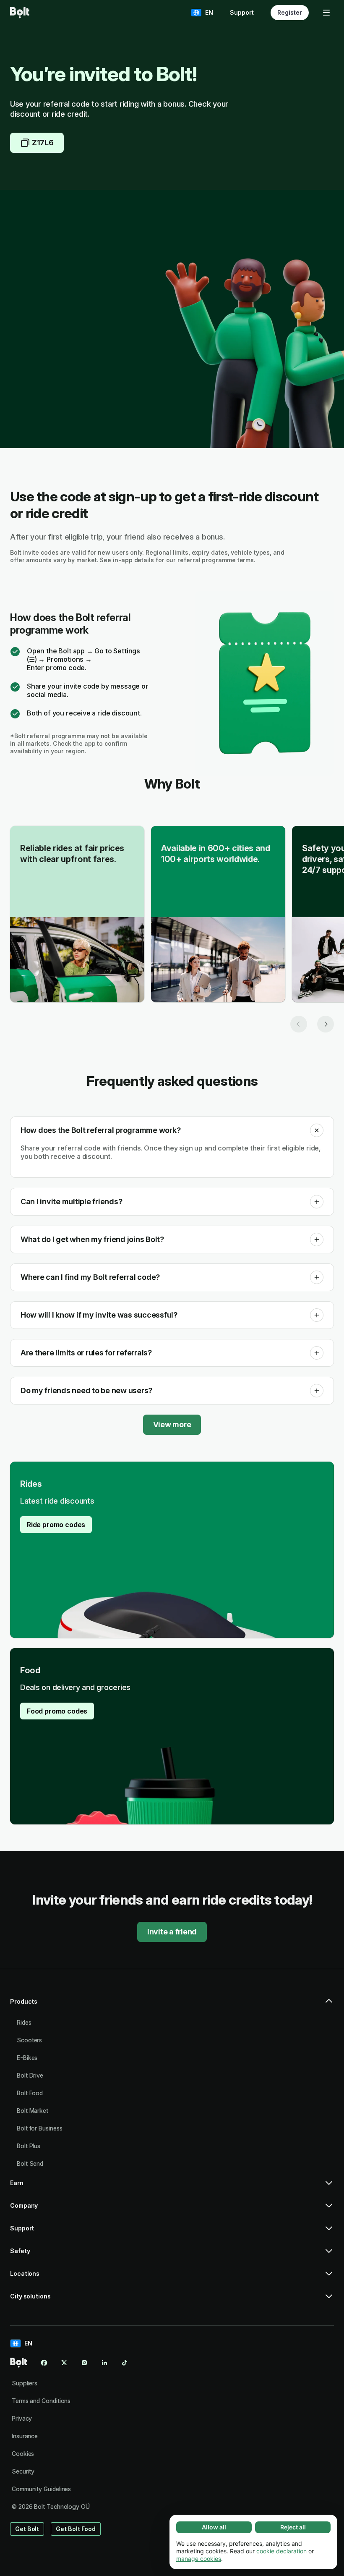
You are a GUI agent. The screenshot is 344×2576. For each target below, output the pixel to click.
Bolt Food (30, 2093)
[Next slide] (326, 1024)
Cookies (23, 2454)
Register (290, 12)
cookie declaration (281, 2551)
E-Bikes (27, 2058)
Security (23, 2471)
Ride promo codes (56, 1525)
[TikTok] (125, 2363)
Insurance (25, 2436)
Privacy (22, 2418)
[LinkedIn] (104, 2363)
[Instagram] (84, 2363)
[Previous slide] (299, 1024)
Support (242, 12)
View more (172, 1424)
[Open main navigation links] (326, 13)
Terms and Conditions (41, 2401)
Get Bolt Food (76, 2529)
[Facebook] (44, 2363)
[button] (317, 1130)
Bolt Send (30, 2163)
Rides (24, 2022)
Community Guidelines (41, 2489)
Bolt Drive (30, 2075)
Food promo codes (57, 1711)
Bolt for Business (40, 2128)
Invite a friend (172, 1932)
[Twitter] (64, 2363)
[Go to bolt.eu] (20, 13)
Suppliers (25, 2383)
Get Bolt (27, 2529)
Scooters (29, 2040)
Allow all (214, 2527)
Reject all (293, 2527)
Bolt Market (33, 2111)
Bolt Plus (29, 2146)
